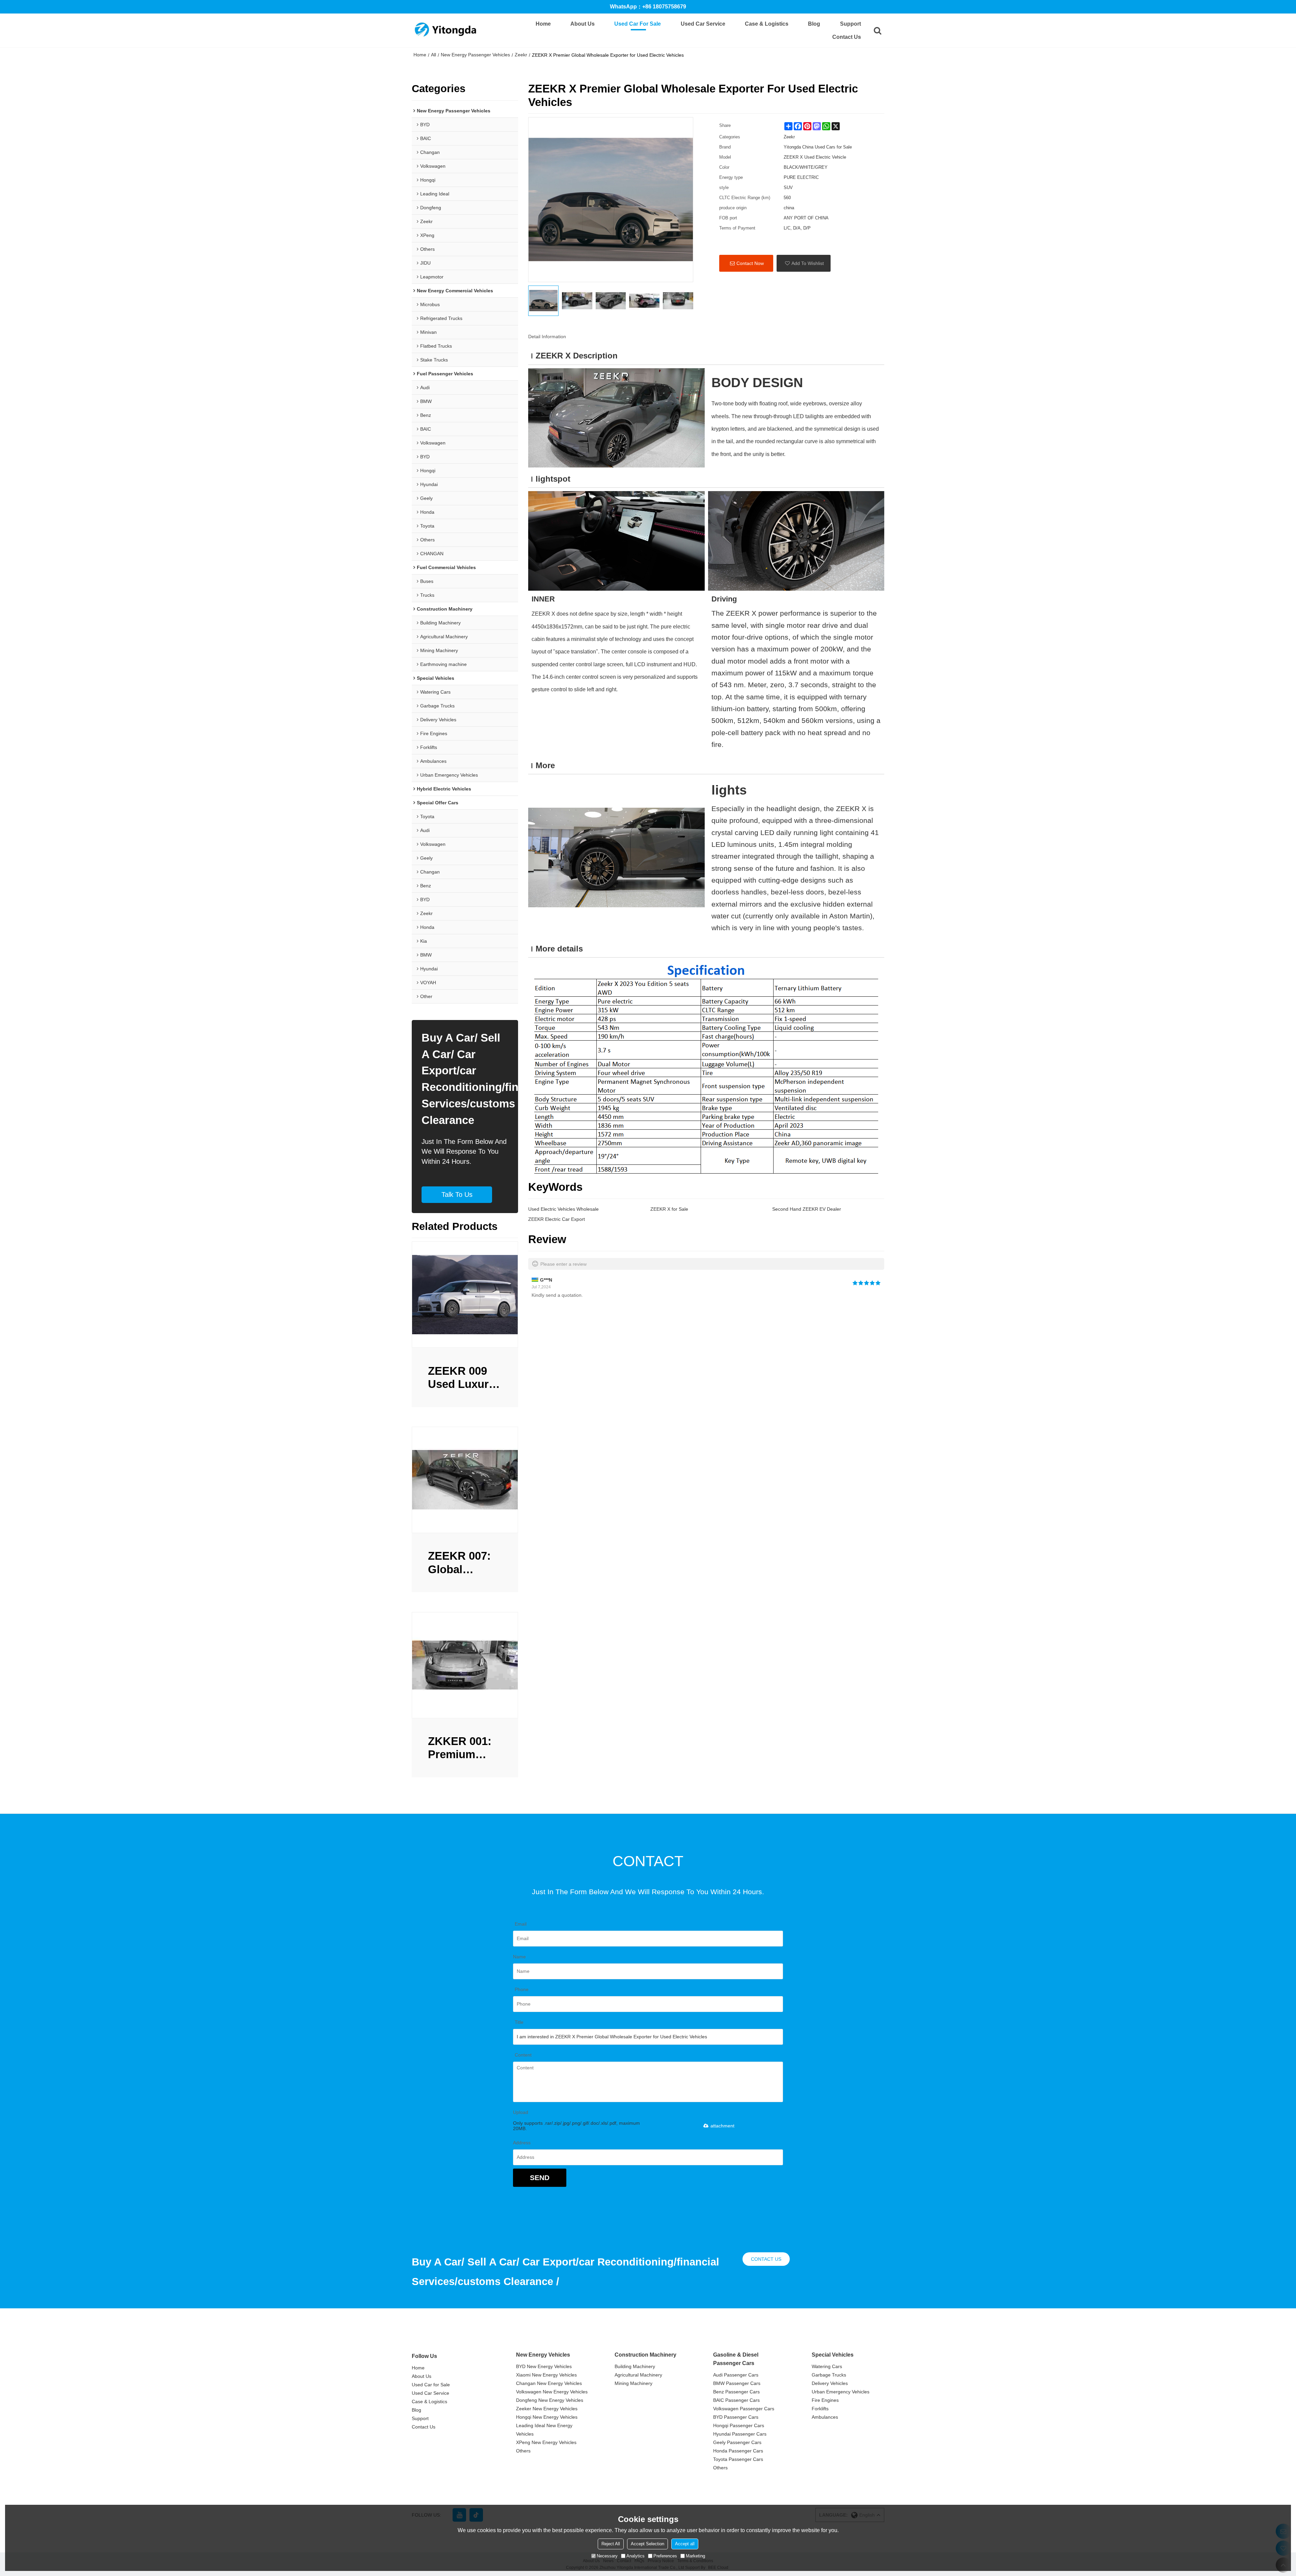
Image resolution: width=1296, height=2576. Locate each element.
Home (543, 24)
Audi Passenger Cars (736, 2375)
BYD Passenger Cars (736, 2417)
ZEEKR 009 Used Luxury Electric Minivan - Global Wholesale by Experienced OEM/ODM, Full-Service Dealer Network (463, 1378)
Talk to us (457, 1195)
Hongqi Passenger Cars (739, 2425)
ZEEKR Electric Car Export (557, 1219)
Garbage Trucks (829, 2375)
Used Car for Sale (638, 24)
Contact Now (750, 263)
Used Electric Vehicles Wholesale (563, 1209)
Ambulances (825, 2417)
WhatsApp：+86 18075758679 (648, 7)
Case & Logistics (767, 24)
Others (523, 2451)
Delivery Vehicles (830, 2383)
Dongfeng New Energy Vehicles (550, 2400)
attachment (722, 2126)
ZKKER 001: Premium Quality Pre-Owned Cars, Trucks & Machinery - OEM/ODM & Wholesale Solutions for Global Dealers (462, 1748)
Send (540, 2178)
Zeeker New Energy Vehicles (547, 2409)
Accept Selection (647, 2544)
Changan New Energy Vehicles (549, 2383)
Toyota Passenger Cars (738, 2459)
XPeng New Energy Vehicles (546, 2442)
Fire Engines (825, 2400)
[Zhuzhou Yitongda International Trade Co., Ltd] (445, 30)
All (434, 55)
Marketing (695, 2556)
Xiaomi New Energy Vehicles (546, 2375)
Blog (814, 24)
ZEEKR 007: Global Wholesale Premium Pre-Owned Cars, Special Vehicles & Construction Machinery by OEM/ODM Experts (464, 1563)
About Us (583, 24)
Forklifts (820, 2409)
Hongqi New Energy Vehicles (547, 2417)
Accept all (685, 2544)
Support (850, 24)
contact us (766, 2259)
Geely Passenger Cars (737, 2442)
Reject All (611, 2544)
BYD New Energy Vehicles (544, 2366)
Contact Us (847, 37)
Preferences (665, 2556)
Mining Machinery (633, 2383)
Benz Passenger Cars (736, 2392)
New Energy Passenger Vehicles (475, 55)
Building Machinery (635, 2366)
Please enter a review (563, 1264)
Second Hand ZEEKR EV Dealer (807, 1209)
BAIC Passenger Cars (736, 2400)
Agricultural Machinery (638, 2375)
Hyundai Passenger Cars (740, 2434)
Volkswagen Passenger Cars (744, 2409)
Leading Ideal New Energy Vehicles (544, 2430)
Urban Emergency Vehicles (841, 2392)
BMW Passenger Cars (737, 2383)
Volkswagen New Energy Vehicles (552, 2392)
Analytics (636, 2556)
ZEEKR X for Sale (669, 1209)
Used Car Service (703, 24)
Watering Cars (827, 2366)
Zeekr (521, 55)
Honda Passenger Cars (738, 2451)
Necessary (607, 2556)
